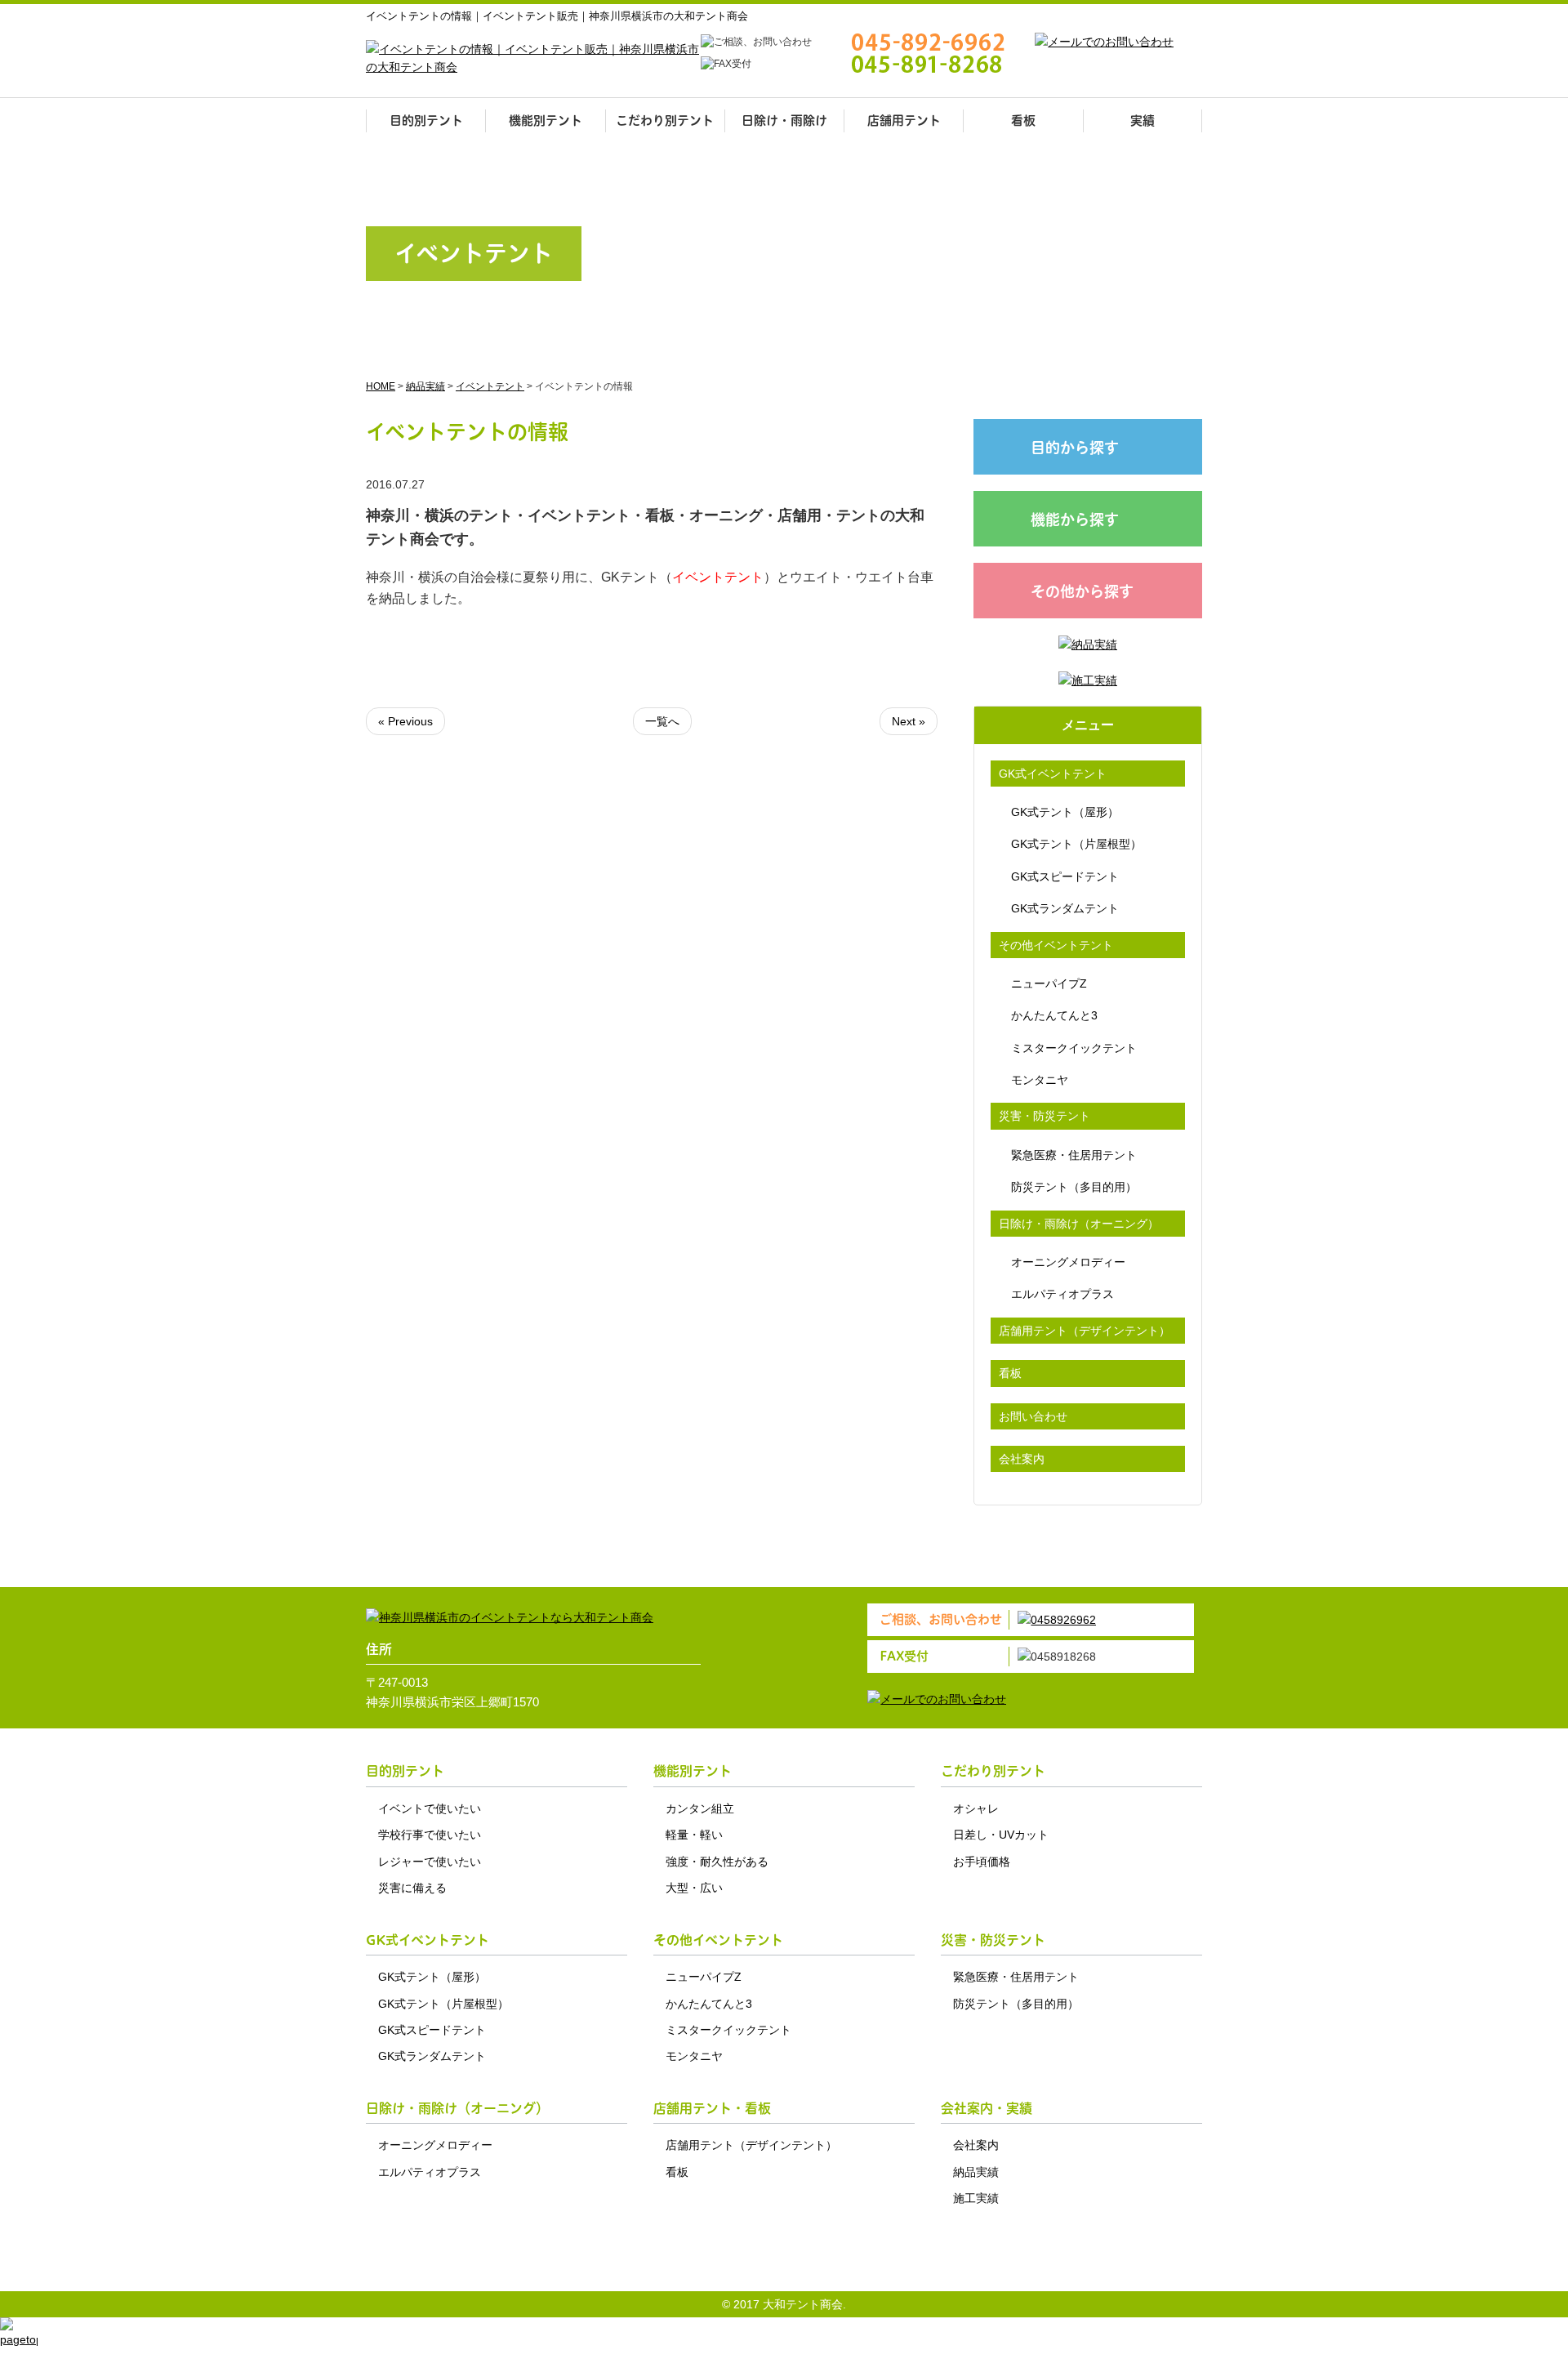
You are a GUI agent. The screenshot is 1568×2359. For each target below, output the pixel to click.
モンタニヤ (1040, 1080)
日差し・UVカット (1001, 1835)
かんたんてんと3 (1054, 1015)
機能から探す (1075, 520)
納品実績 (976, 2172)
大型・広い (694, 1888)
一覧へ (662, 721)
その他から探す (1082, 592)
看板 (1023, 120)
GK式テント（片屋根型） (1076, 844)
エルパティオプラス (1062, 1294)
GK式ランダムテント (1065, 908)
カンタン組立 (700, 1808)
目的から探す (1075, 448)
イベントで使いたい (430, 1808)
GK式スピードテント (1065, 876)
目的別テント (426, 120)
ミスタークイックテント (1074, 1048)
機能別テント (546, 120)
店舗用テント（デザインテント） (1085, 1331)
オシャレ (976, 1808)
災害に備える (412, 1888)
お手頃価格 (982, 1862)
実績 (1143, 120)
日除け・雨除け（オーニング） (1079, 1224)
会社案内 (1022, 1459)
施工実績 (976, 2198)
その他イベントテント (1056, 945)
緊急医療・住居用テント (1074, 1155)
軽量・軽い (694, 1835)
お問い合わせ (1033, 1416)
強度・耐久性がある (717, 1862)
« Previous (405, 721)
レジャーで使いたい (430, 1862)
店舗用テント (904, 120)
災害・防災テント (1045, 1116)
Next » (909, 721)
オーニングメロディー (1068, 1262)
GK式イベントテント (1053, 774)
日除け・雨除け (784, 120)
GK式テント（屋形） (1065, 812)
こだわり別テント (665, 120)
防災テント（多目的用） (1074, 1187)
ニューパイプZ (1049, 983)
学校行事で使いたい (430, 1835)
